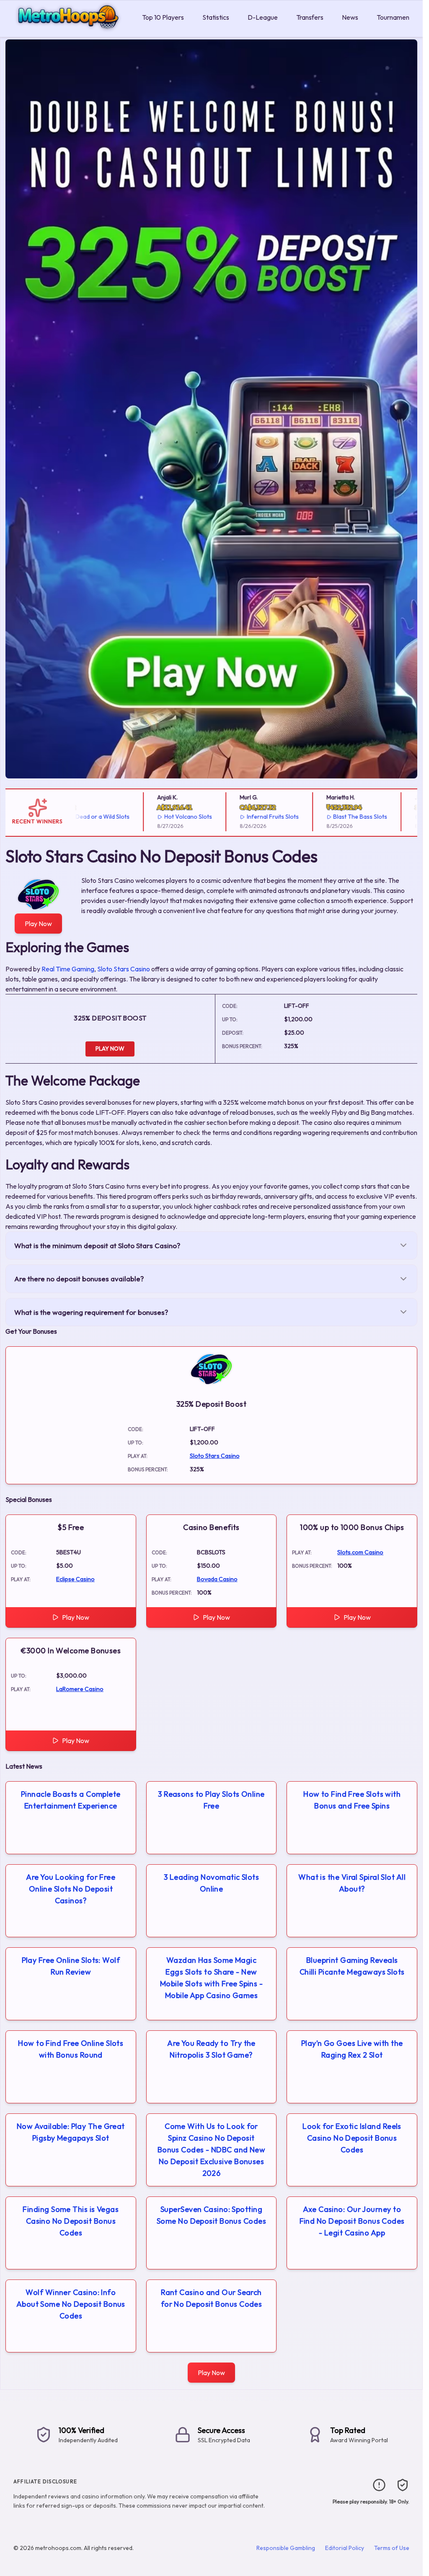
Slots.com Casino (360, 1552)
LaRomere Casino (80, 1689)
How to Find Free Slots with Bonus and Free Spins (352, 1800)
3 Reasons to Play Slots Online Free (211, 1800)
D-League (263, 17)
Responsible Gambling (286, 2548)
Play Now (38, 924)
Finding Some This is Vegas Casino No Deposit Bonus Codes (71, 2221)
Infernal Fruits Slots (242, 817)
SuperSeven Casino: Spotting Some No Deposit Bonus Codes (211, 2215)
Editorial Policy (345, 2548)
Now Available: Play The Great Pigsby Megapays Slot (71, 2132)
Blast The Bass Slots (330, 817)
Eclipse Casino (75, 1579)
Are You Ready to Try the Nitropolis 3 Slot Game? (211, 2049)
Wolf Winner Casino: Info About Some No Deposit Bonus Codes (71, 2304)
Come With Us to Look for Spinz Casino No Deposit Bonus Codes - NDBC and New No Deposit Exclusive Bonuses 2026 (212, 2150)
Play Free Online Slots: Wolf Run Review (71, 1966)
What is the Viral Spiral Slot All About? (352, 1883)
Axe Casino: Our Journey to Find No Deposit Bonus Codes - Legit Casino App (352, 2221)
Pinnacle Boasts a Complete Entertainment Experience (71, 1800)
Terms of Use (392, 2548)
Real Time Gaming (68, 969)
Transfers (310, 17)
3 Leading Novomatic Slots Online (211, 1883)
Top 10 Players (163, 17)
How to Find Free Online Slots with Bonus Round (71, 2049)
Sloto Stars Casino (124, 969)
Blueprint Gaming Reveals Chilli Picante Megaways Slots (352, 1966)
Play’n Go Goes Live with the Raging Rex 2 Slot (352, 2049)
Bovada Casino (217, 1579)
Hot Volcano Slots (157, 817)
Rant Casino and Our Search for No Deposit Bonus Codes (212, 2298)
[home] (69, 31)
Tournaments (396, 17)
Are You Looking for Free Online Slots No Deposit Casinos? (71, 1889)
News (350, 17)
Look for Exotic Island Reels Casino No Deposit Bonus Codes (352, 2138)
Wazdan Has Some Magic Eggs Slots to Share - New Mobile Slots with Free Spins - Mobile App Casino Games (212, 1978)
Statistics (216, 17)
